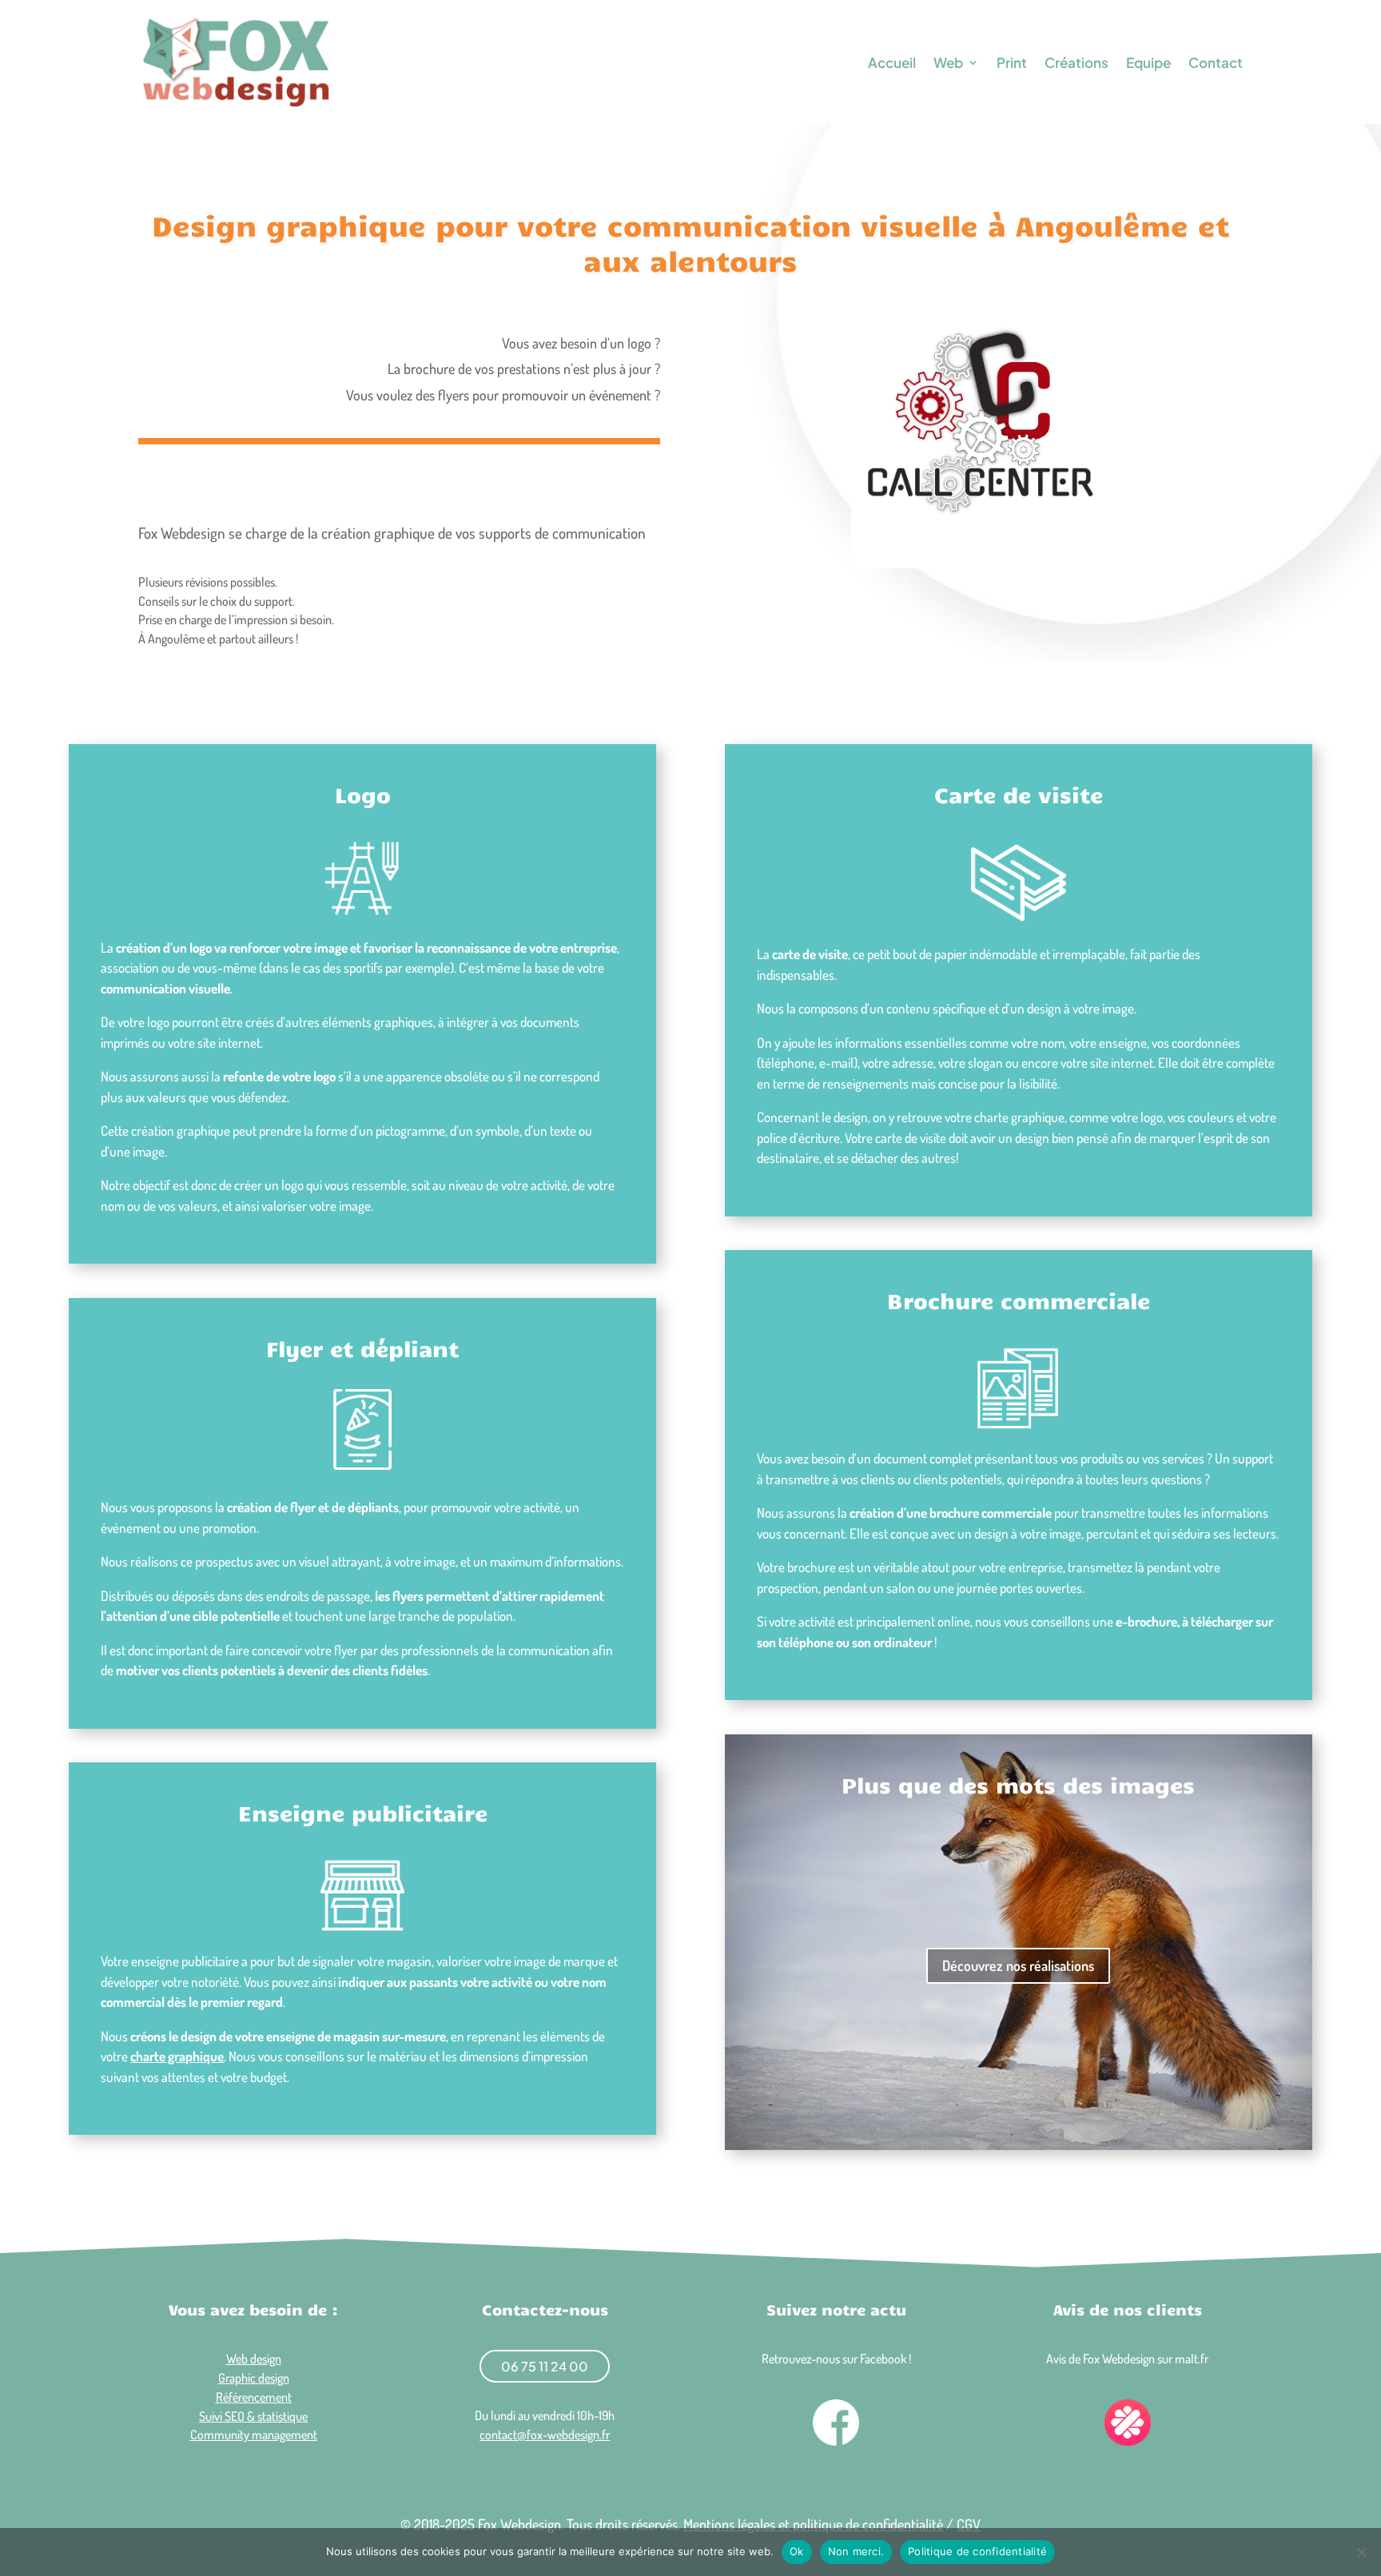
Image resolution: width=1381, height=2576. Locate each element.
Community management (254, 2435)
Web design (254, 2359)
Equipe (1148, 62)
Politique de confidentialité (977, 2551)
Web (948, 62)
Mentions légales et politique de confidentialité (813, 2524)
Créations (1077, 62)
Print (1012, 62)
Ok (797, 2551)
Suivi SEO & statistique (253, 2416)
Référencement (254, 2397)
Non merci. (856, 2551)
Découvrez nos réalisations (1018, 1965)
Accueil (892, 62)
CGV (969, 2524)
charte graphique (177, 2056)
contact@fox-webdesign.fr (545, 2435)
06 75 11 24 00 (545, 2366)
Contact (1216, 62)
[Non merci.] (1361, 2552)
